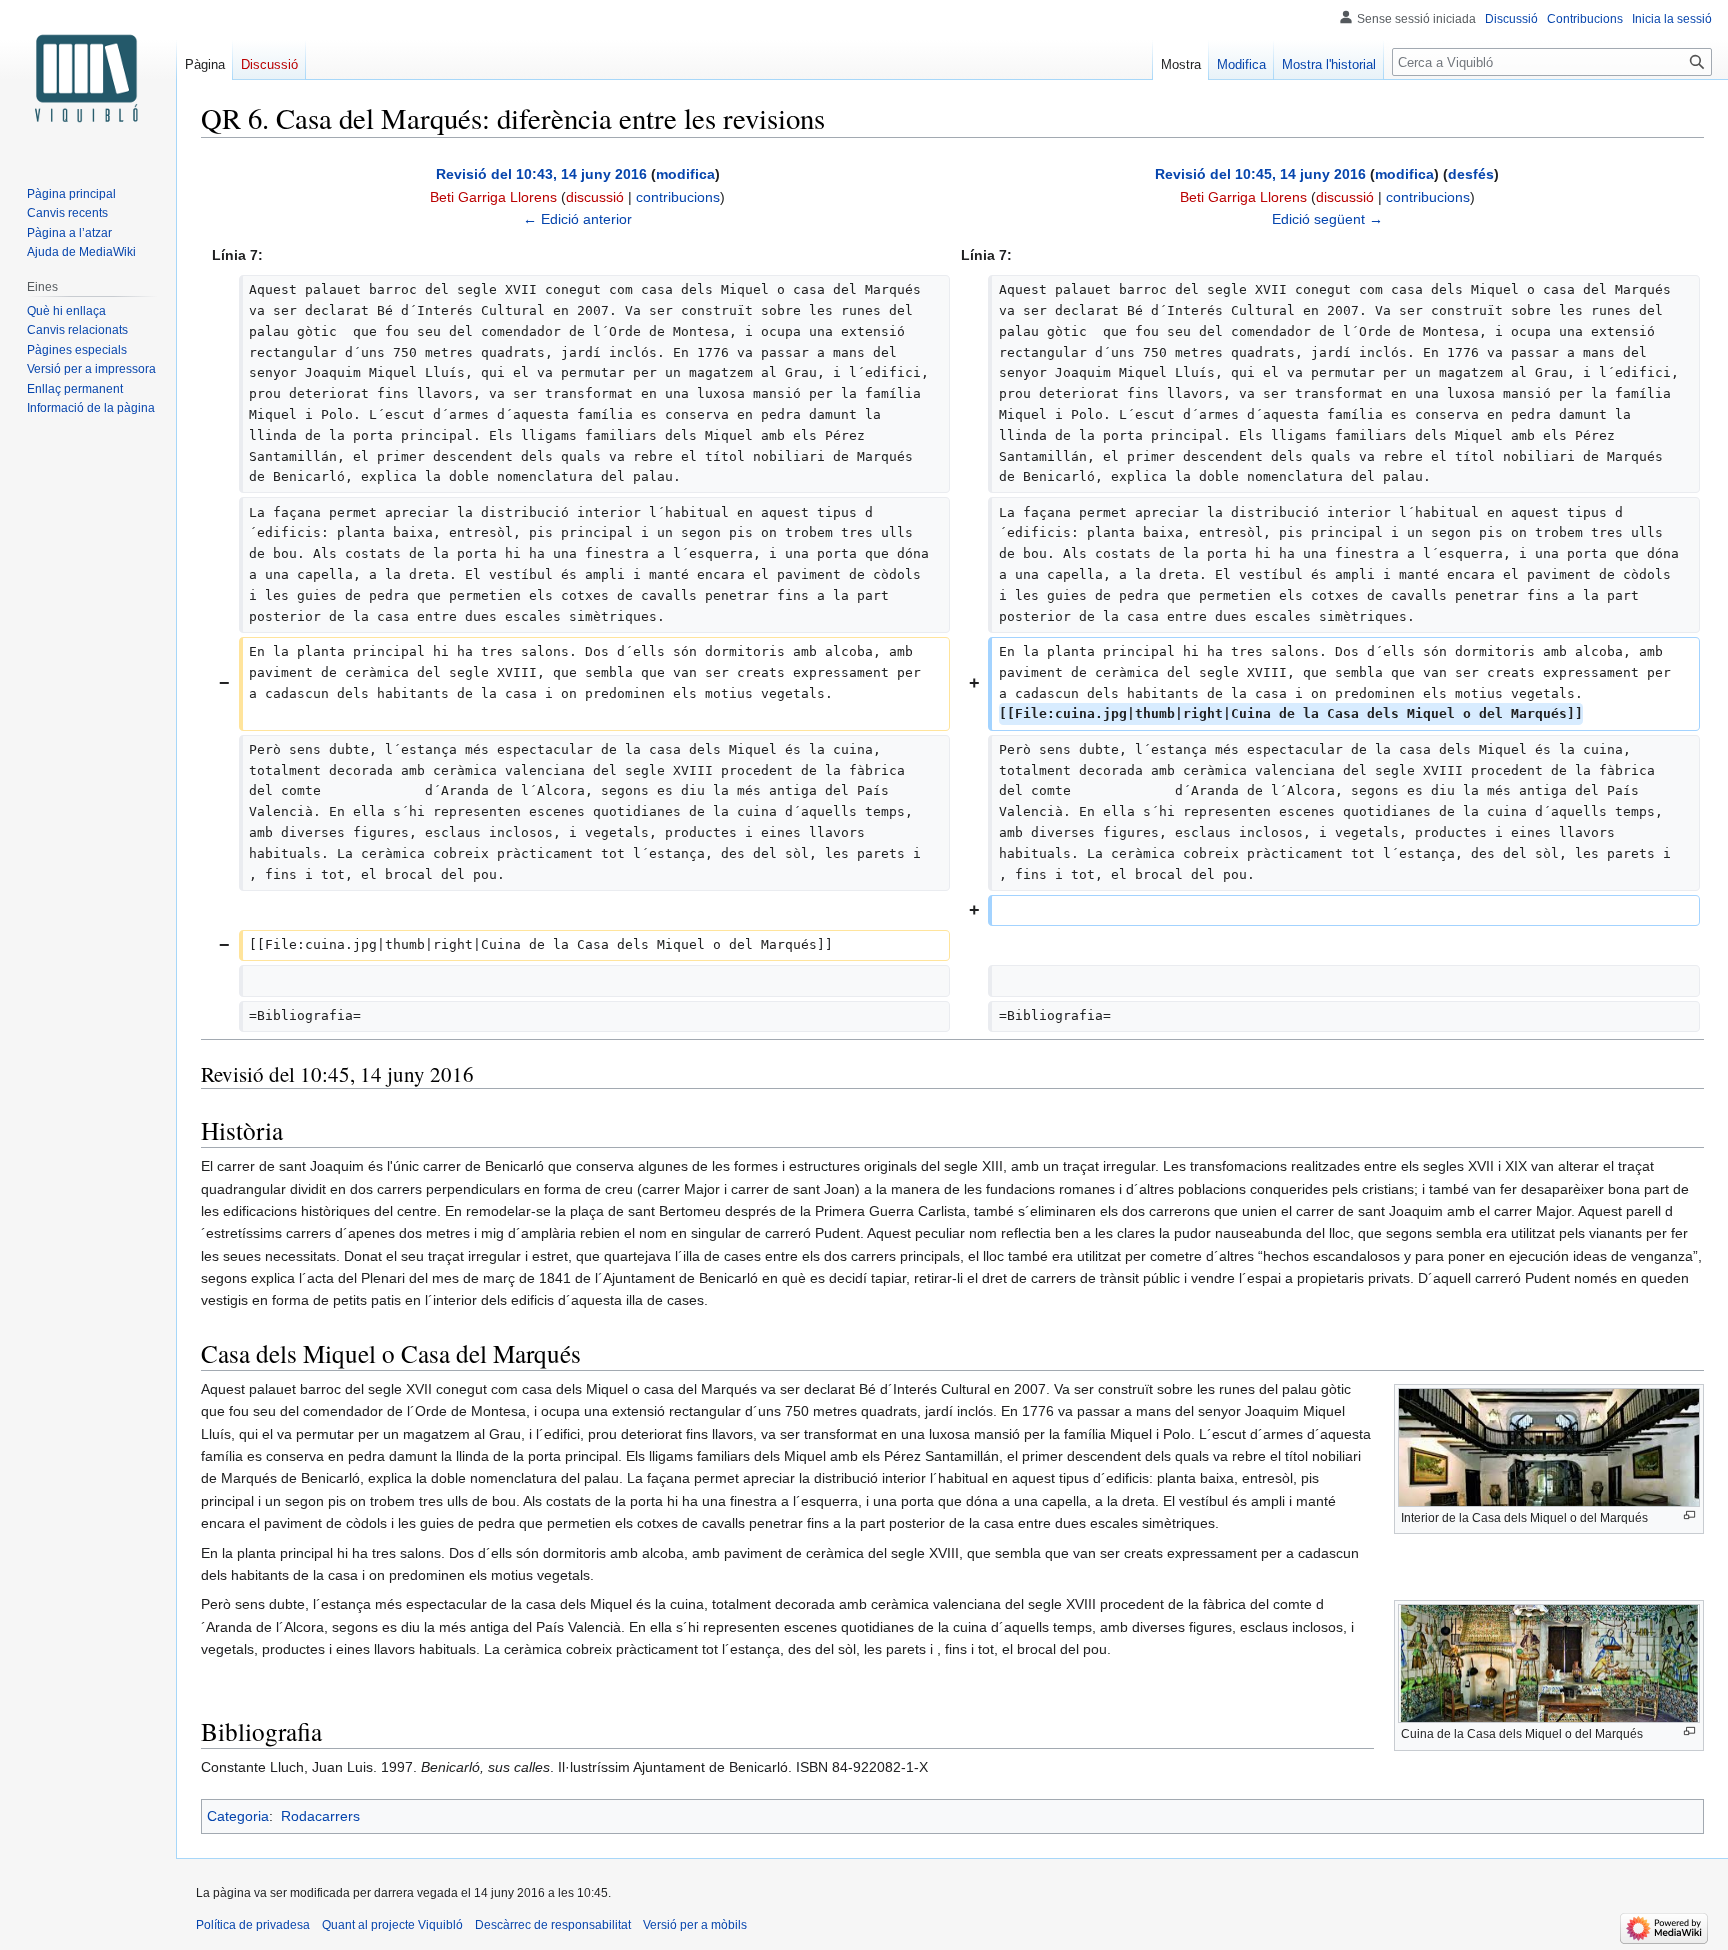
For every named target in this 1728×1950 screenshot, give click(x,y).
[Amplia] (1689, 1515)
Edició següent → (1327, 219)
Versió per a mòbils (695, 1925)
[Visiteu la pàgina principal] (88, 80)
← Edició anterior (577, 219)
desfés (1471, 174)
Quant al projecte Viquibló (392, 1925)
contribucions (678, 197)
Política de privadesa (253, 1925)
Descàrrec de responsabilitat (553, 1925)
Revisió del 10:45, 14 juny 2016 (1260, 174)
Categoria (238, 1816)
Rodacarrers (320, 1816)
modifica (685, 174)
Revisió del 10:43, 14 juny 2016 (541, 174)
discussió (595, 197)
